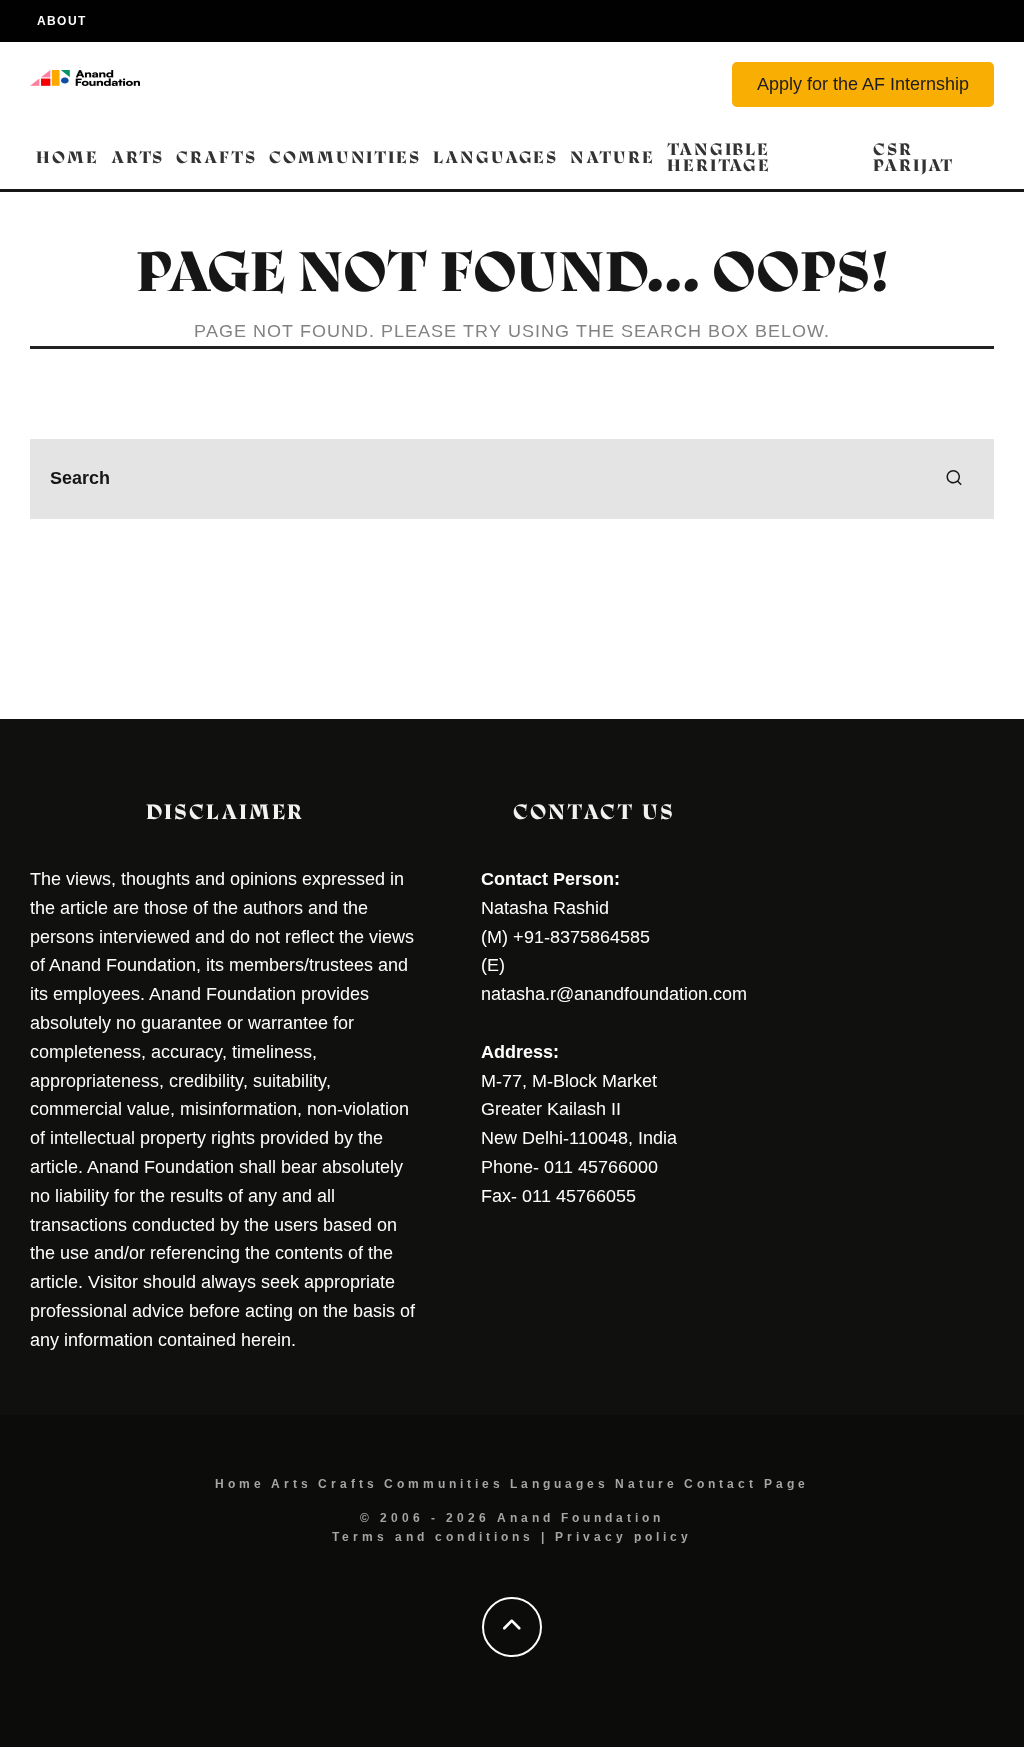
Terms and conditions (433, 1537)
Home (67, 157)
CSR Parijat (913, 157)
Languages (495, 157)
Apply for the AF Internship (863, 84)
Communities (345, 157)
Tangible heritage (719, 157)
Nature (612, 157)
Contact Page (746, 1484)
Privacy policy (623, 1537)
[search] (954, 479)
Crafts (216, 157)
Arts (138, 157)
